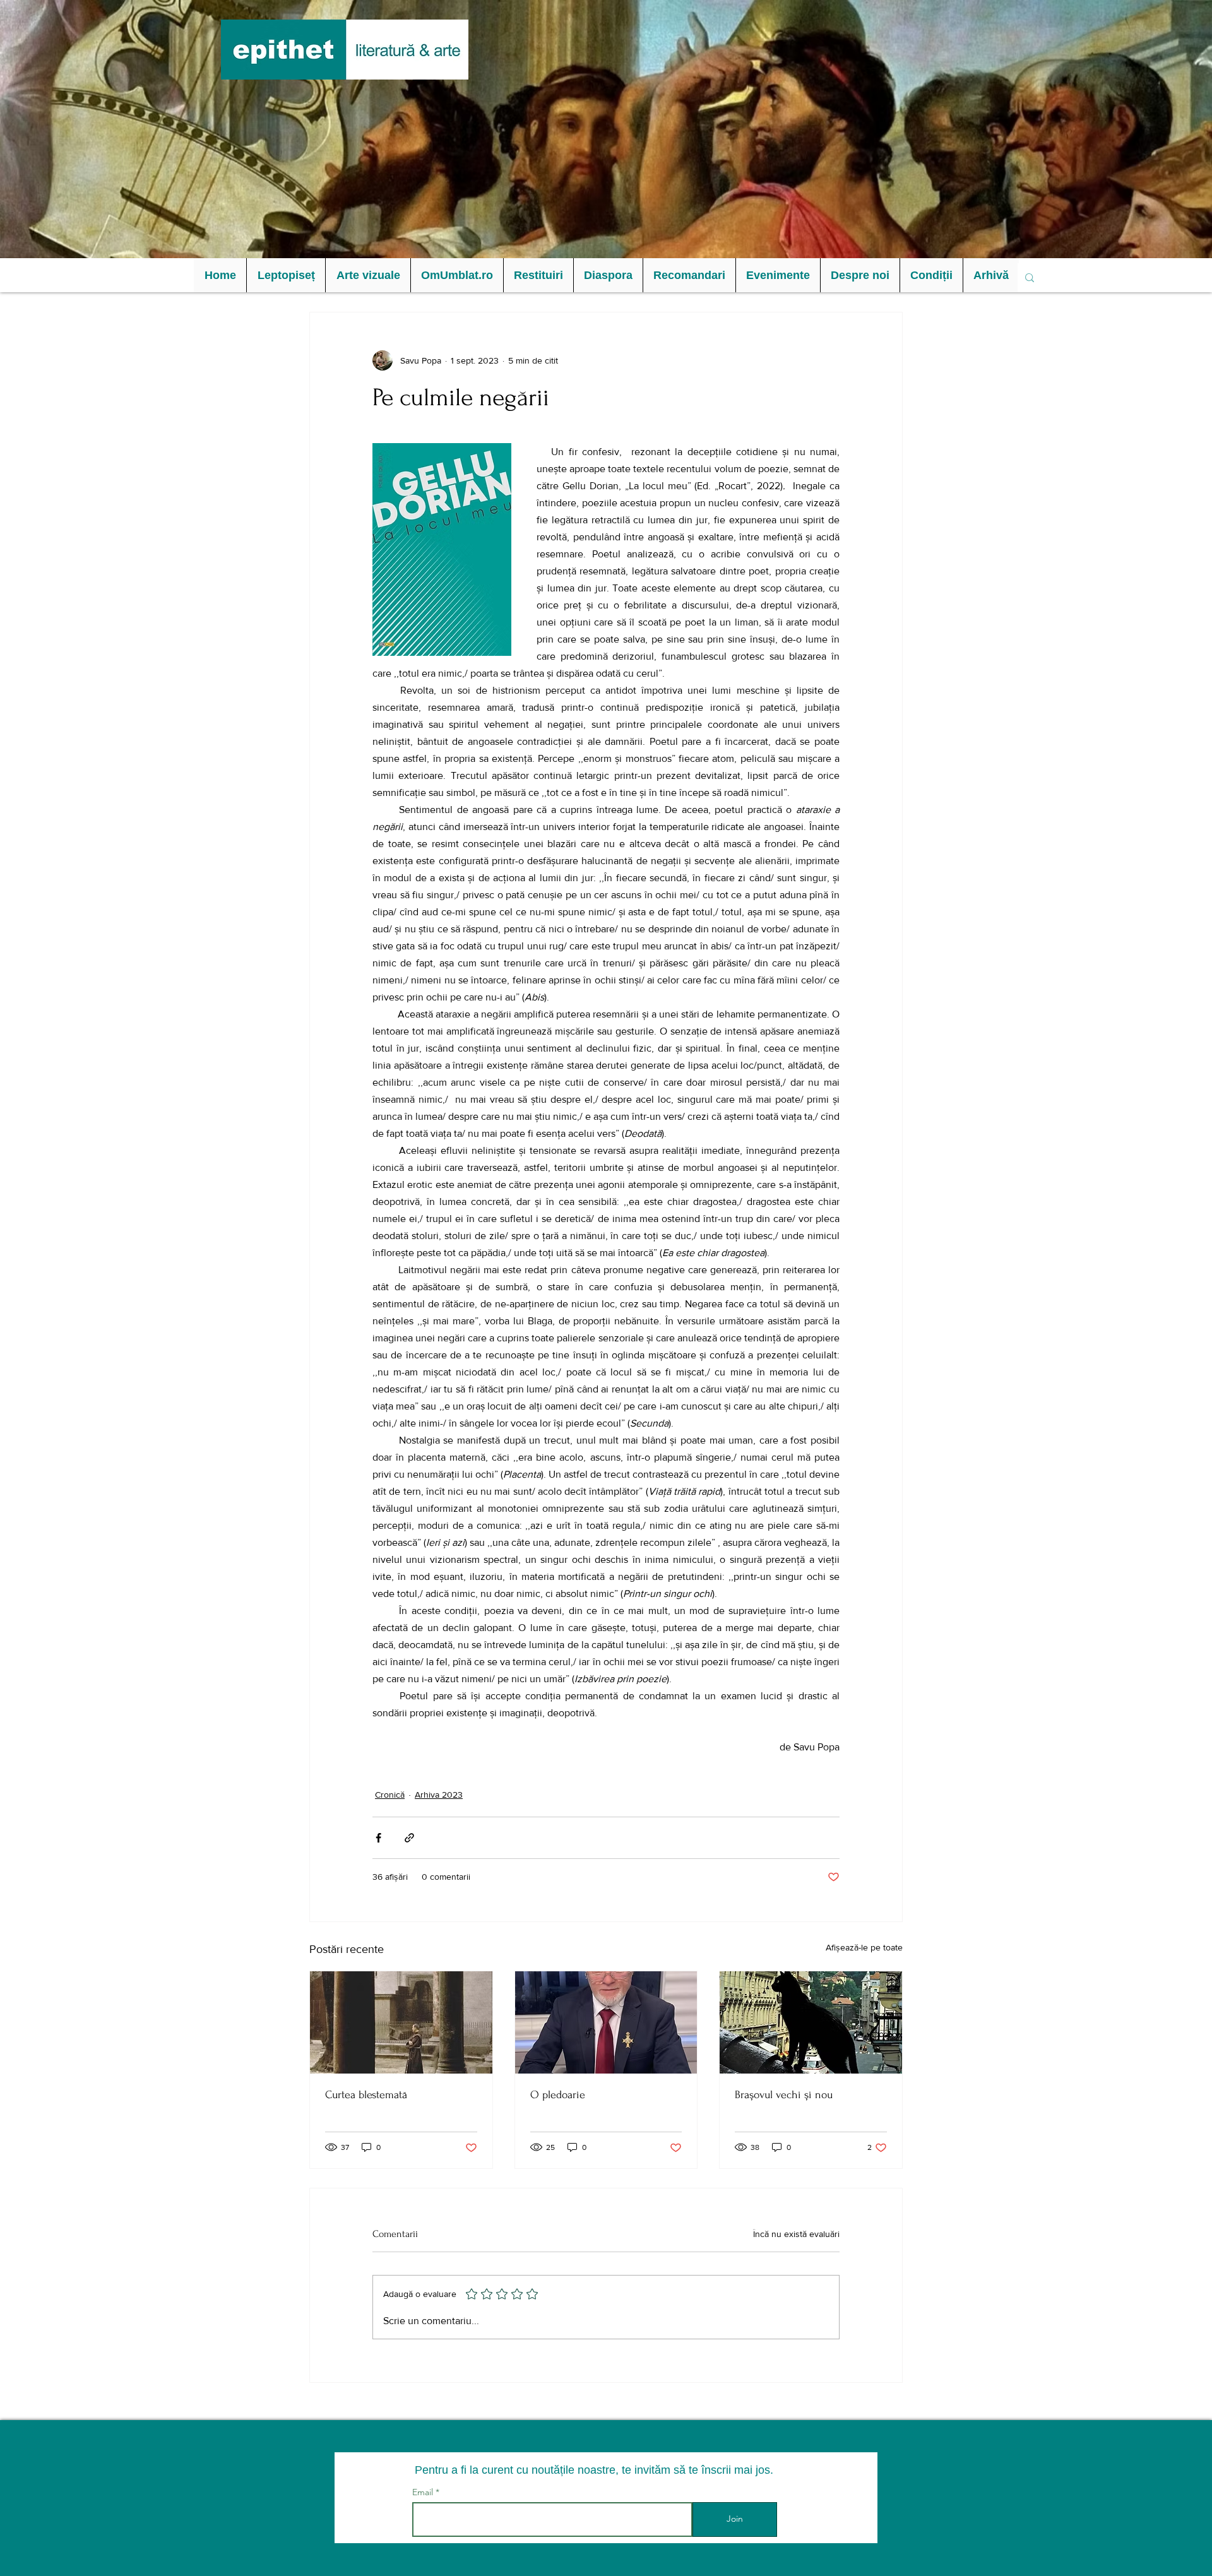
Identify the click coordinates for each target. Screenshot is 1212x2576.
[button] (286, 275)
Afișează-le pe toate (864, 1947)
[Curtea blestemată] (401, 2022)
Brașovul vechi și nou (784, 2095)
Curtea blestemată (366, 2095)
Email (424, 2492)
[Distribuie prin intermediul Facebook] (378, 1838)
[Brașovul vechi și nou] (811, 2022)
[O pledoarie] (606, 2022)
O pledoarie (558, 2095)
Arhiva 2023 (439, 1795)
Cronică (390, 1795)
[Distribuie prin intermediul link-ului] (409, 1838)
